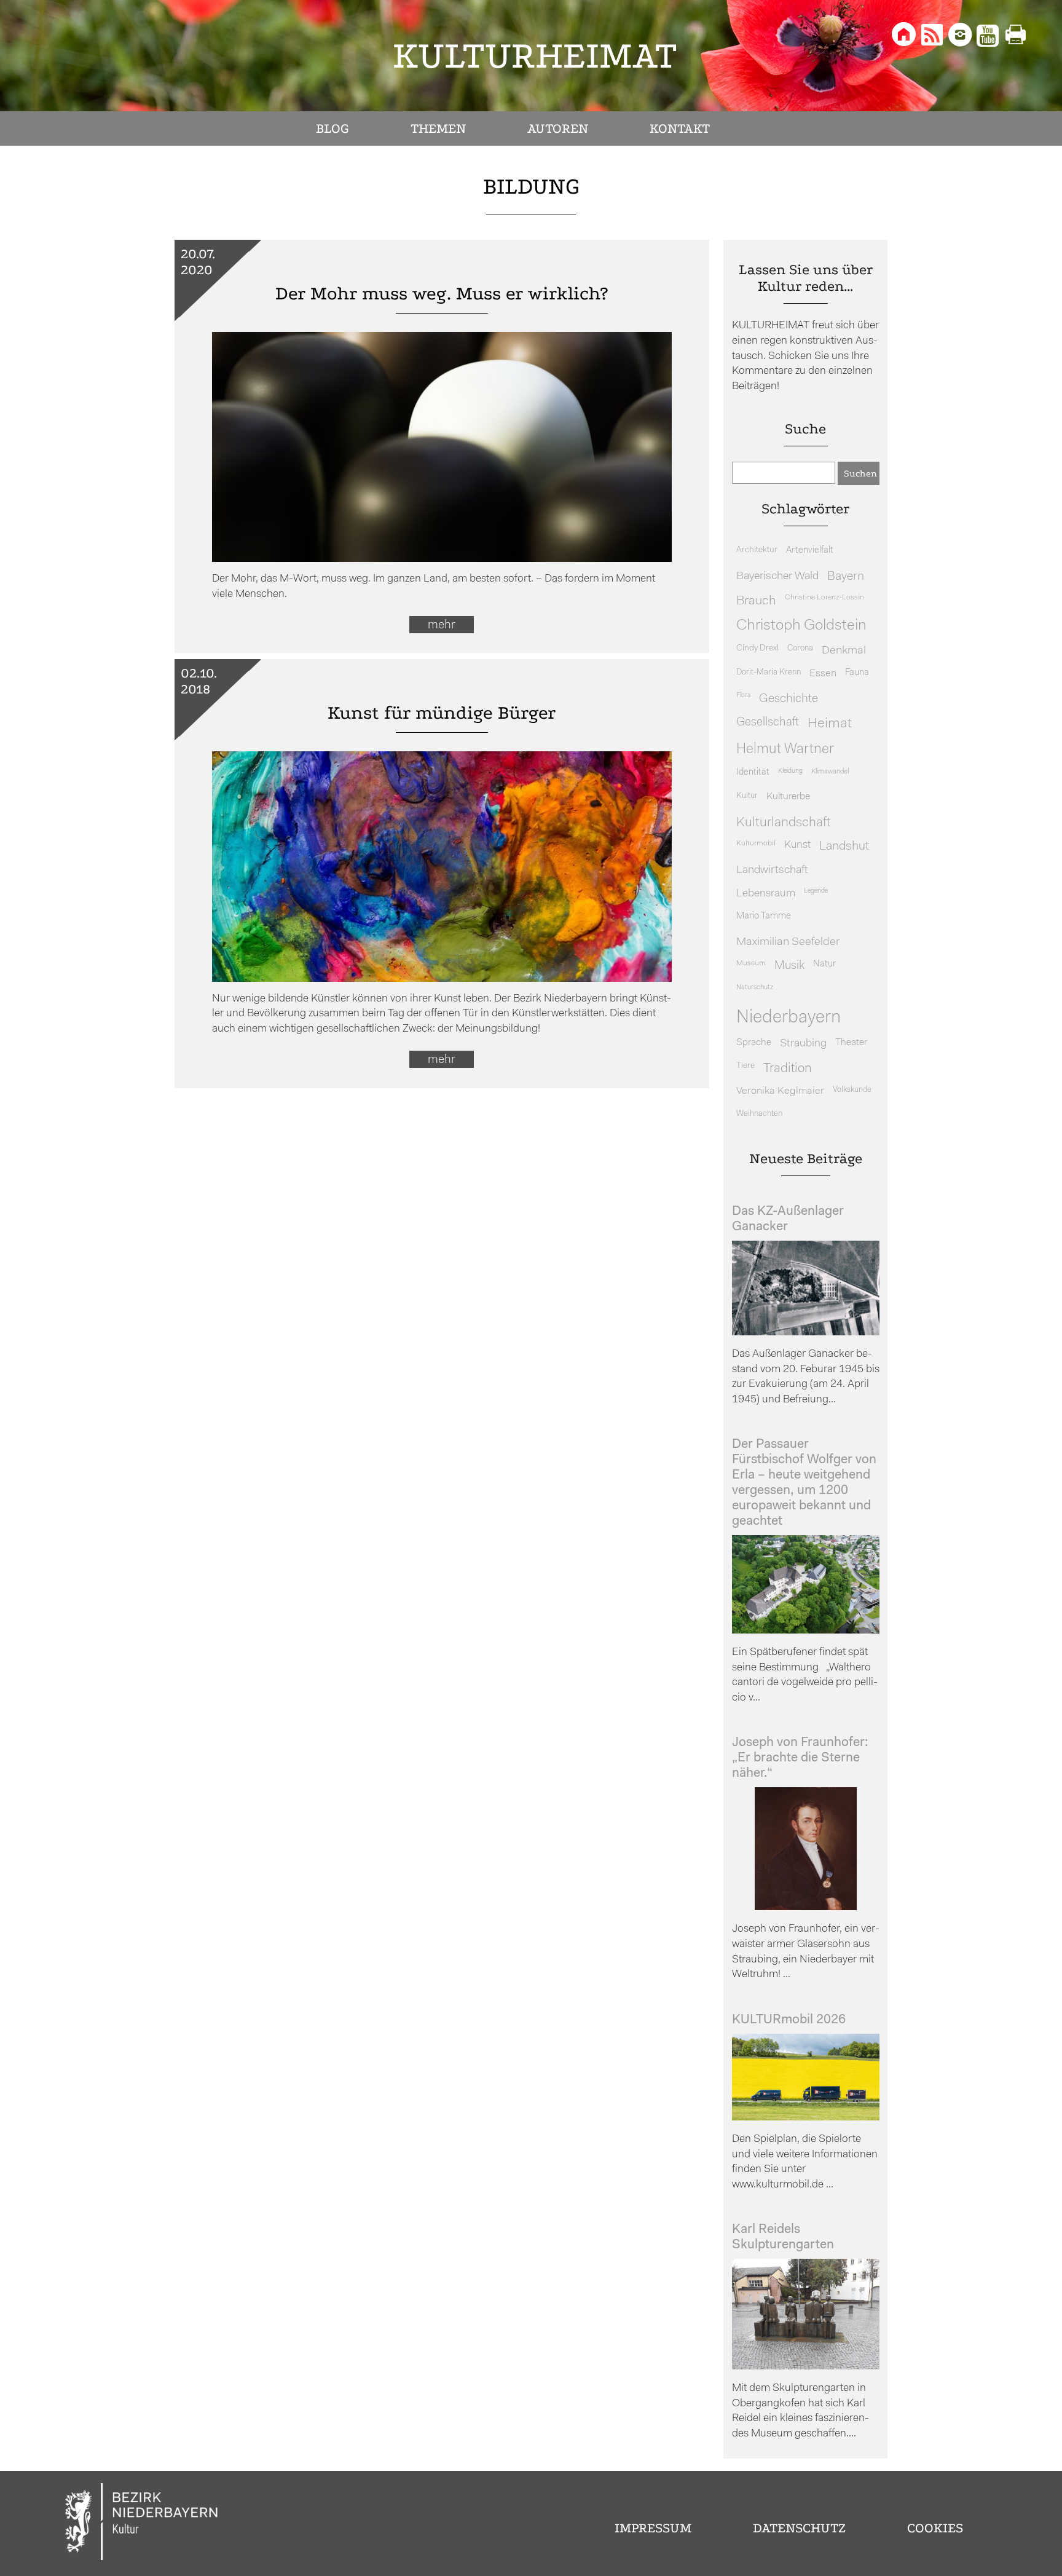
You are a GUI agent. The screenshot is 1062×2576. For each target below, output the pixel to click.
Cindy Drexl (757, 648)
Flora (743, 696)
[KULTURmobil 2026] (806, 2118)
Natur (824, 964)
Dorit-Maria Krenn (769, 672)
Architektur (757, 550)
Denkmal (844, 651)
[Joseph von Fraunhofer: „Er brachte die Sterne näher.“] (806, 1907)
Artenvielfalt (810, 551)
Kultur (747, 796)
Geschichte (789, 699)
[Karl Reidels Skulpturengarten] (806, 2367)
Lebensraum (766, 894)
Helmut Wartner (785, 750)
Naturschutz (755, 987)
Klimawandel (830, 772)
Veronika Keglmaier (780, 1091)
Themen (438, 128)
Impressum (653, 2528)
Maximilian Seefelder (788, 942)
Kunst (797, 845)
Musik (789, 966)
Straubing (803, 1044)
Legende (816, 891)
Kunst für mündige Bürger (442, 713)
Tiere (745, 1066)
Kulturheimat (535, 56)
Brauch (756, 601)
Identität (753, 772)
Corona (800, 648)
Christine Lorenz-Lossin (824, 598)
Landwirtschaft (772, 870)
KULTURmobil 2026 (789, 2020)
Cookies (935, 2528)
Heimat (830, 724)
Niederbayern (789, 1018)
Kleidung (790, 771)
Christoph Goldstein (801, 626)
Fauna (857, 673)
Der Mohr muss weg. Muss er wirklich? (442, 294)
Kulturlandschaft (784, 823)
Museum (751, 963)
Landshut (844, 847)
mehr (442, 625)
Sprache (754, 1043)
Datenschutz (799, 2528)
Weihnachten (759, 1114)
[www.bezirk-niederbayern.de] (142, 2523)
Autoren (558, 128)
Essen (823, 674)
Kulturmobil (756, 844)
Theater (851, 1043)
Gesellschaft (768, 723)
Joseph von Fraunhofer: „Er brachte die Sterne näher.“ (800, 1758)
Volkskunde (852, 1090)
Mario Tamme (764, 916)
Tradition (788, 1069)
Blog (332, 128)
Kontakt (680, 128)
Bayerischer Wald (777, 576)
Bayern (846, 577)
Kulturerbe (788, 797)
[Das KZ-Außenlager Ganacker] (806, 1333)
